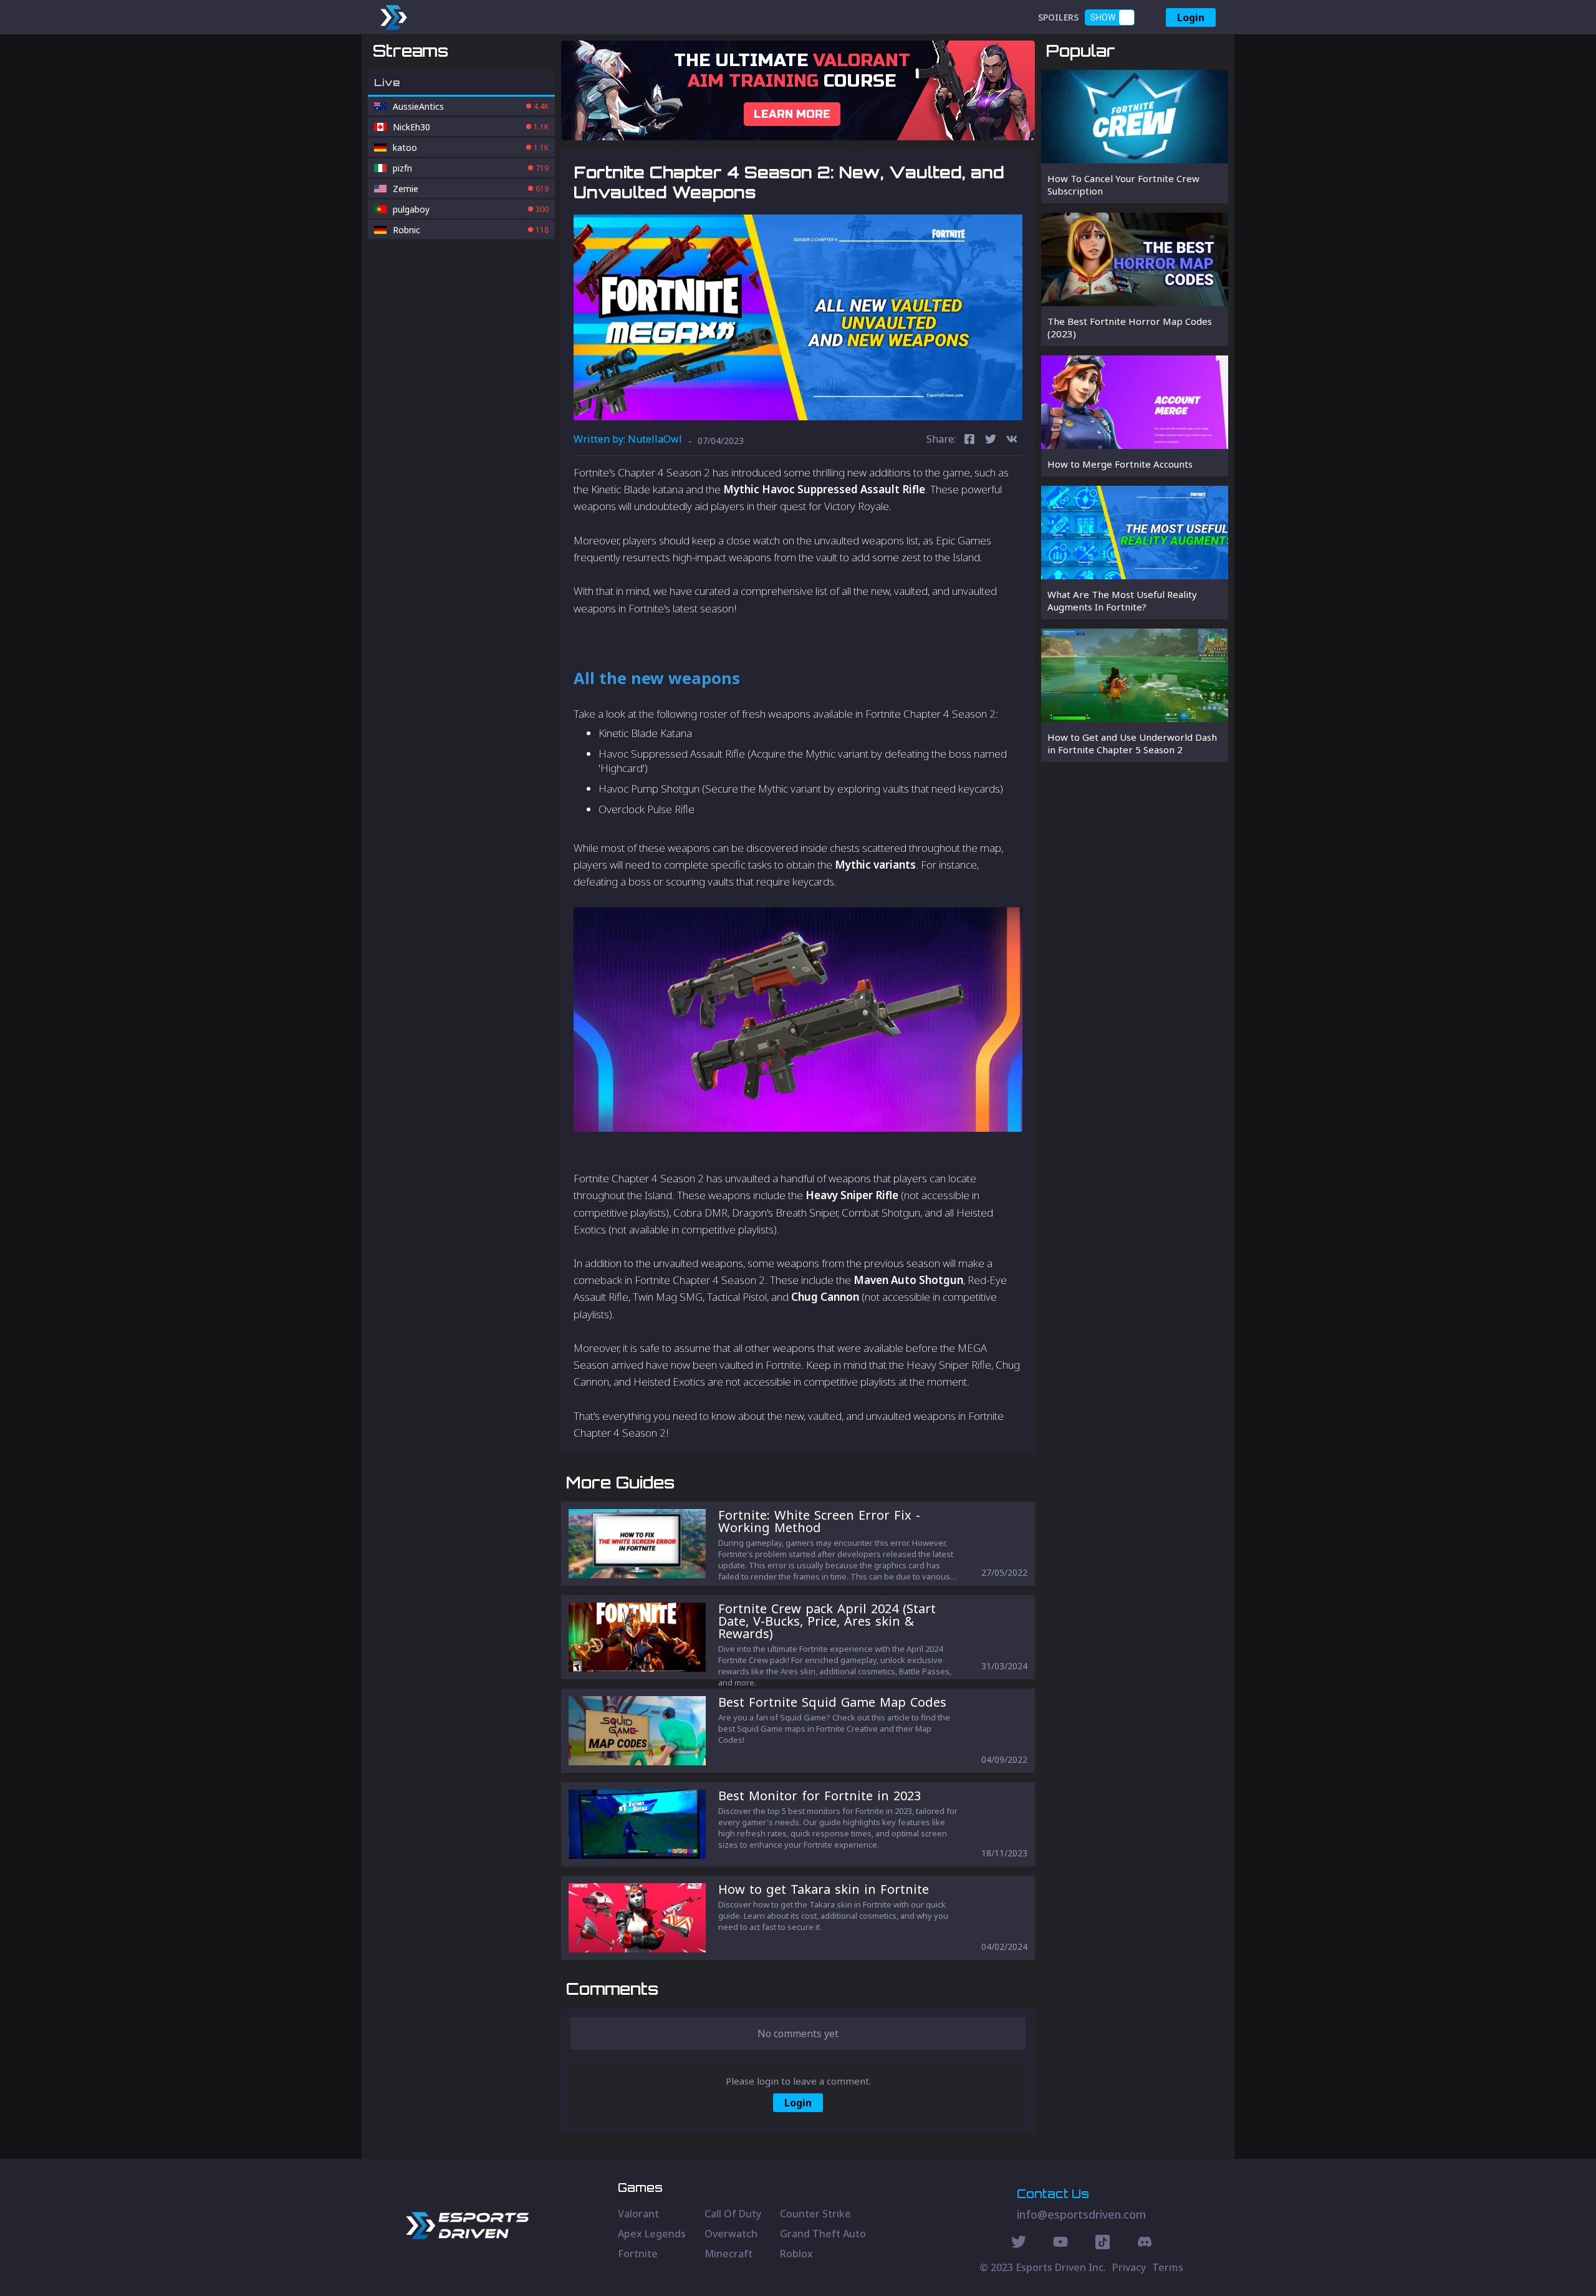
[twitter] (991, 441)
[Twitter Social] (1019, 2244)
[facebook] (969, 441)
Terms (1168, 2267)
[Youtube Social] (1060, 2244)
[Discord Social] (1103, 2244)
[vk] (1012, 441)
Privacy (1129, 2267)
